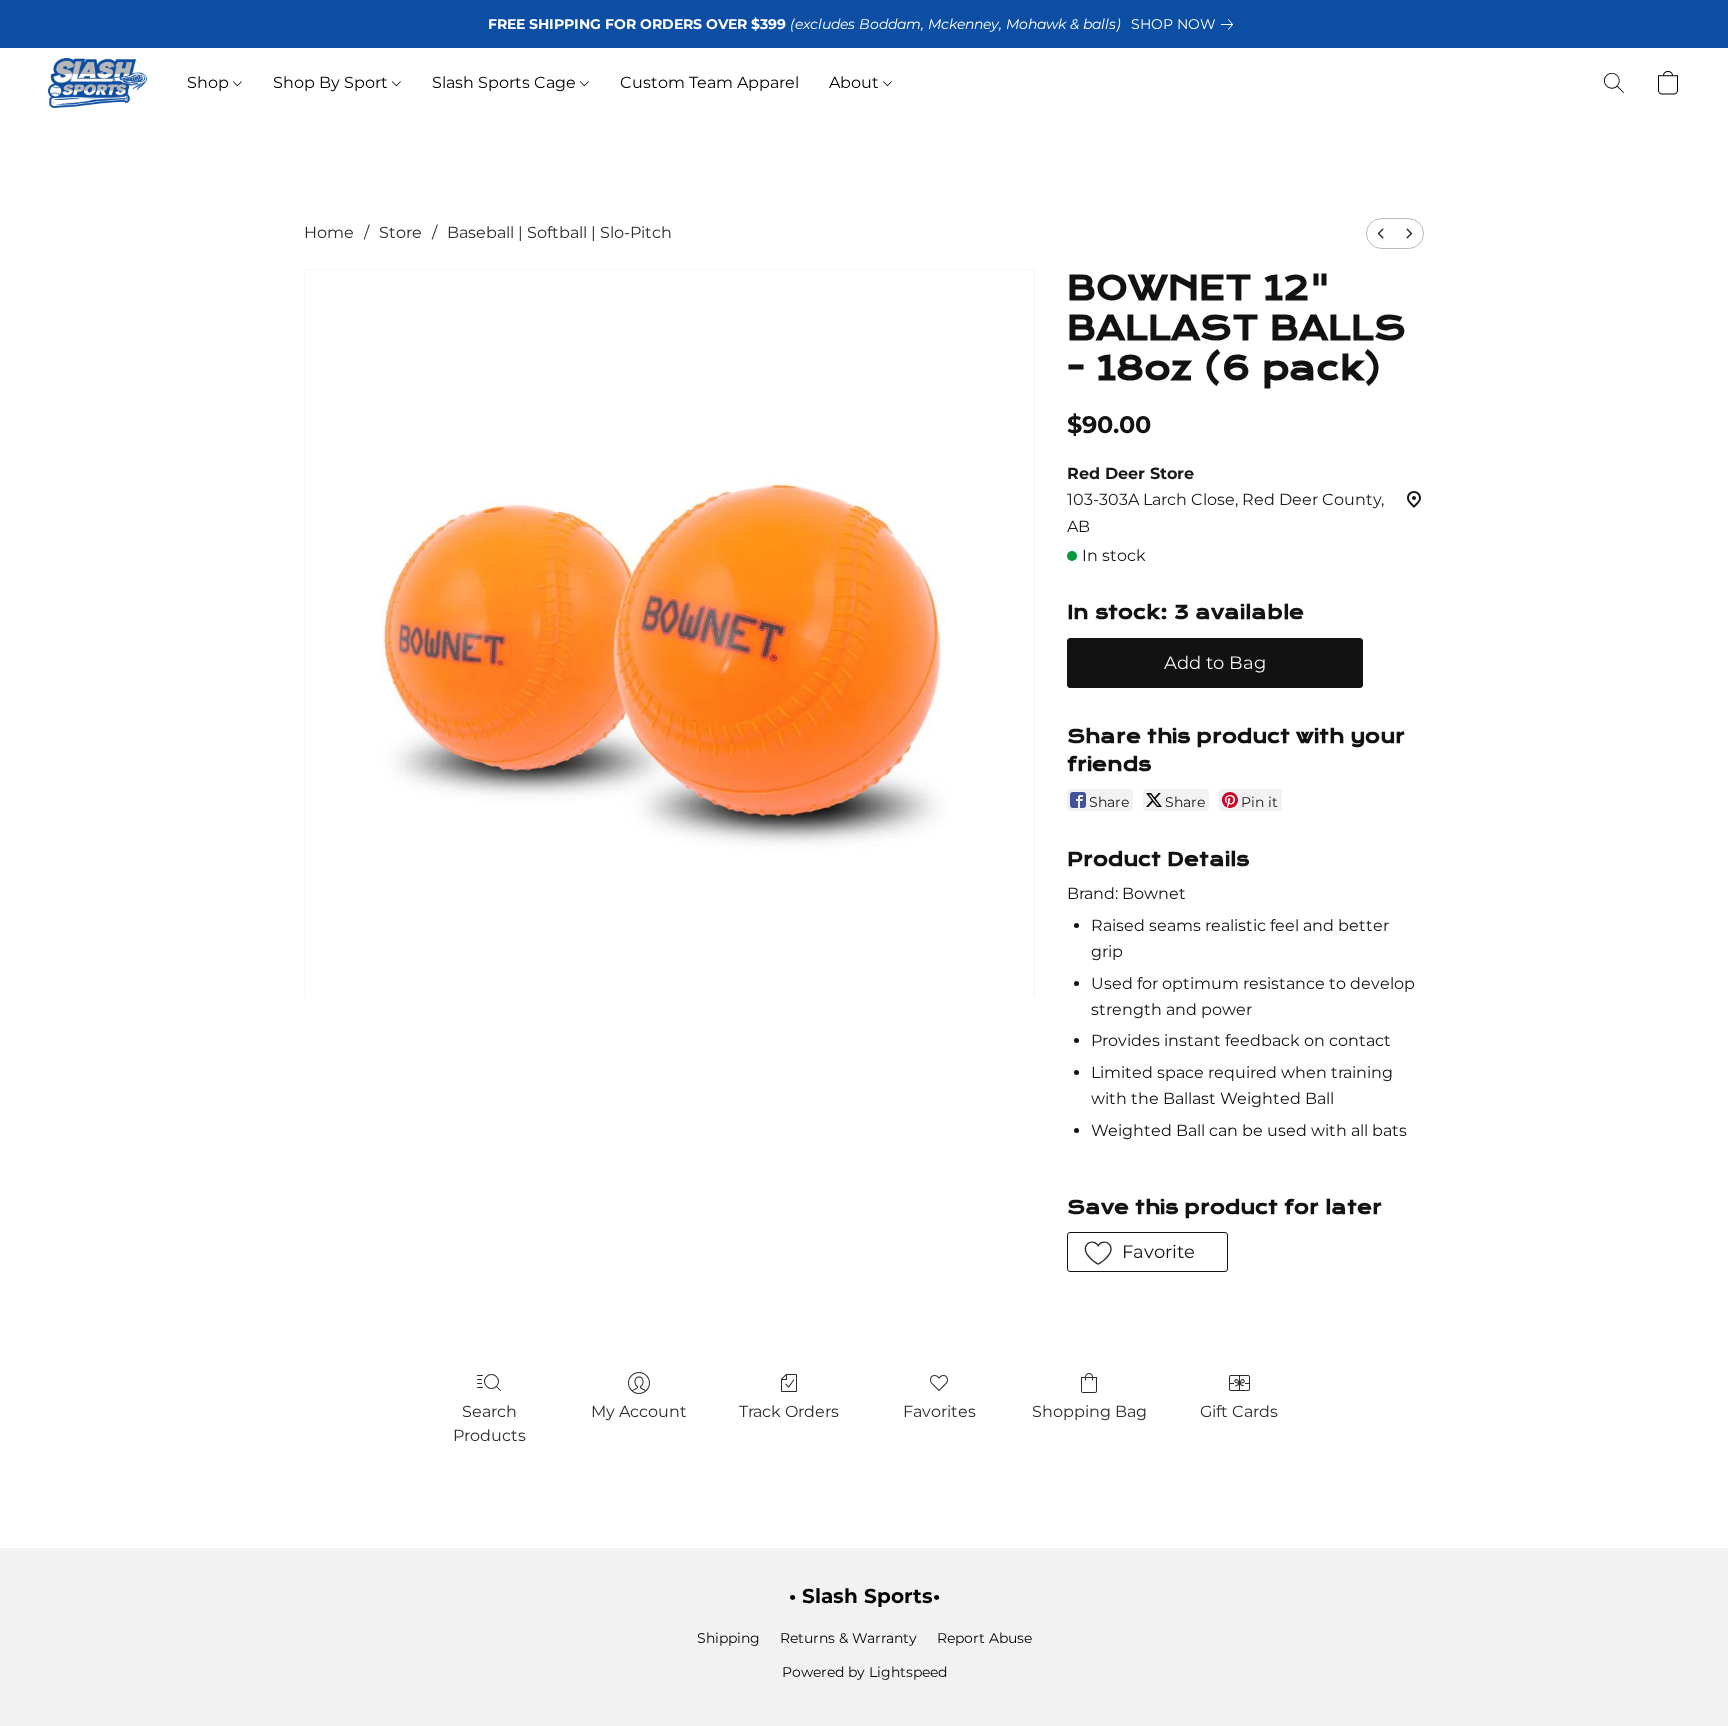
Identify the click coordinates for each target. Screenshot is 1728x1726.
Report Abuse (984, 1638)
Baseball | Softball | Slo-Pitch (559, 232)
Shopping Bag (1089, 1411)
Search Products (489, 1423)
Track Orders (789, 1411)
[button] (97, 83)
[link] (1186, 24)
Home (329, 232)
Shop (210, 82)
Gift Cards (1239, 1411)
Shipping (728, 1638)
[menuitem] (1381, 233)
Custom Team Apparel (709, 82)
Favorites (939, 1411)
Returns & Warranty (848, 1638)
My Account (639, 1411)
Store (400, 232)
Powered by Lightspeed (864, 1672)
